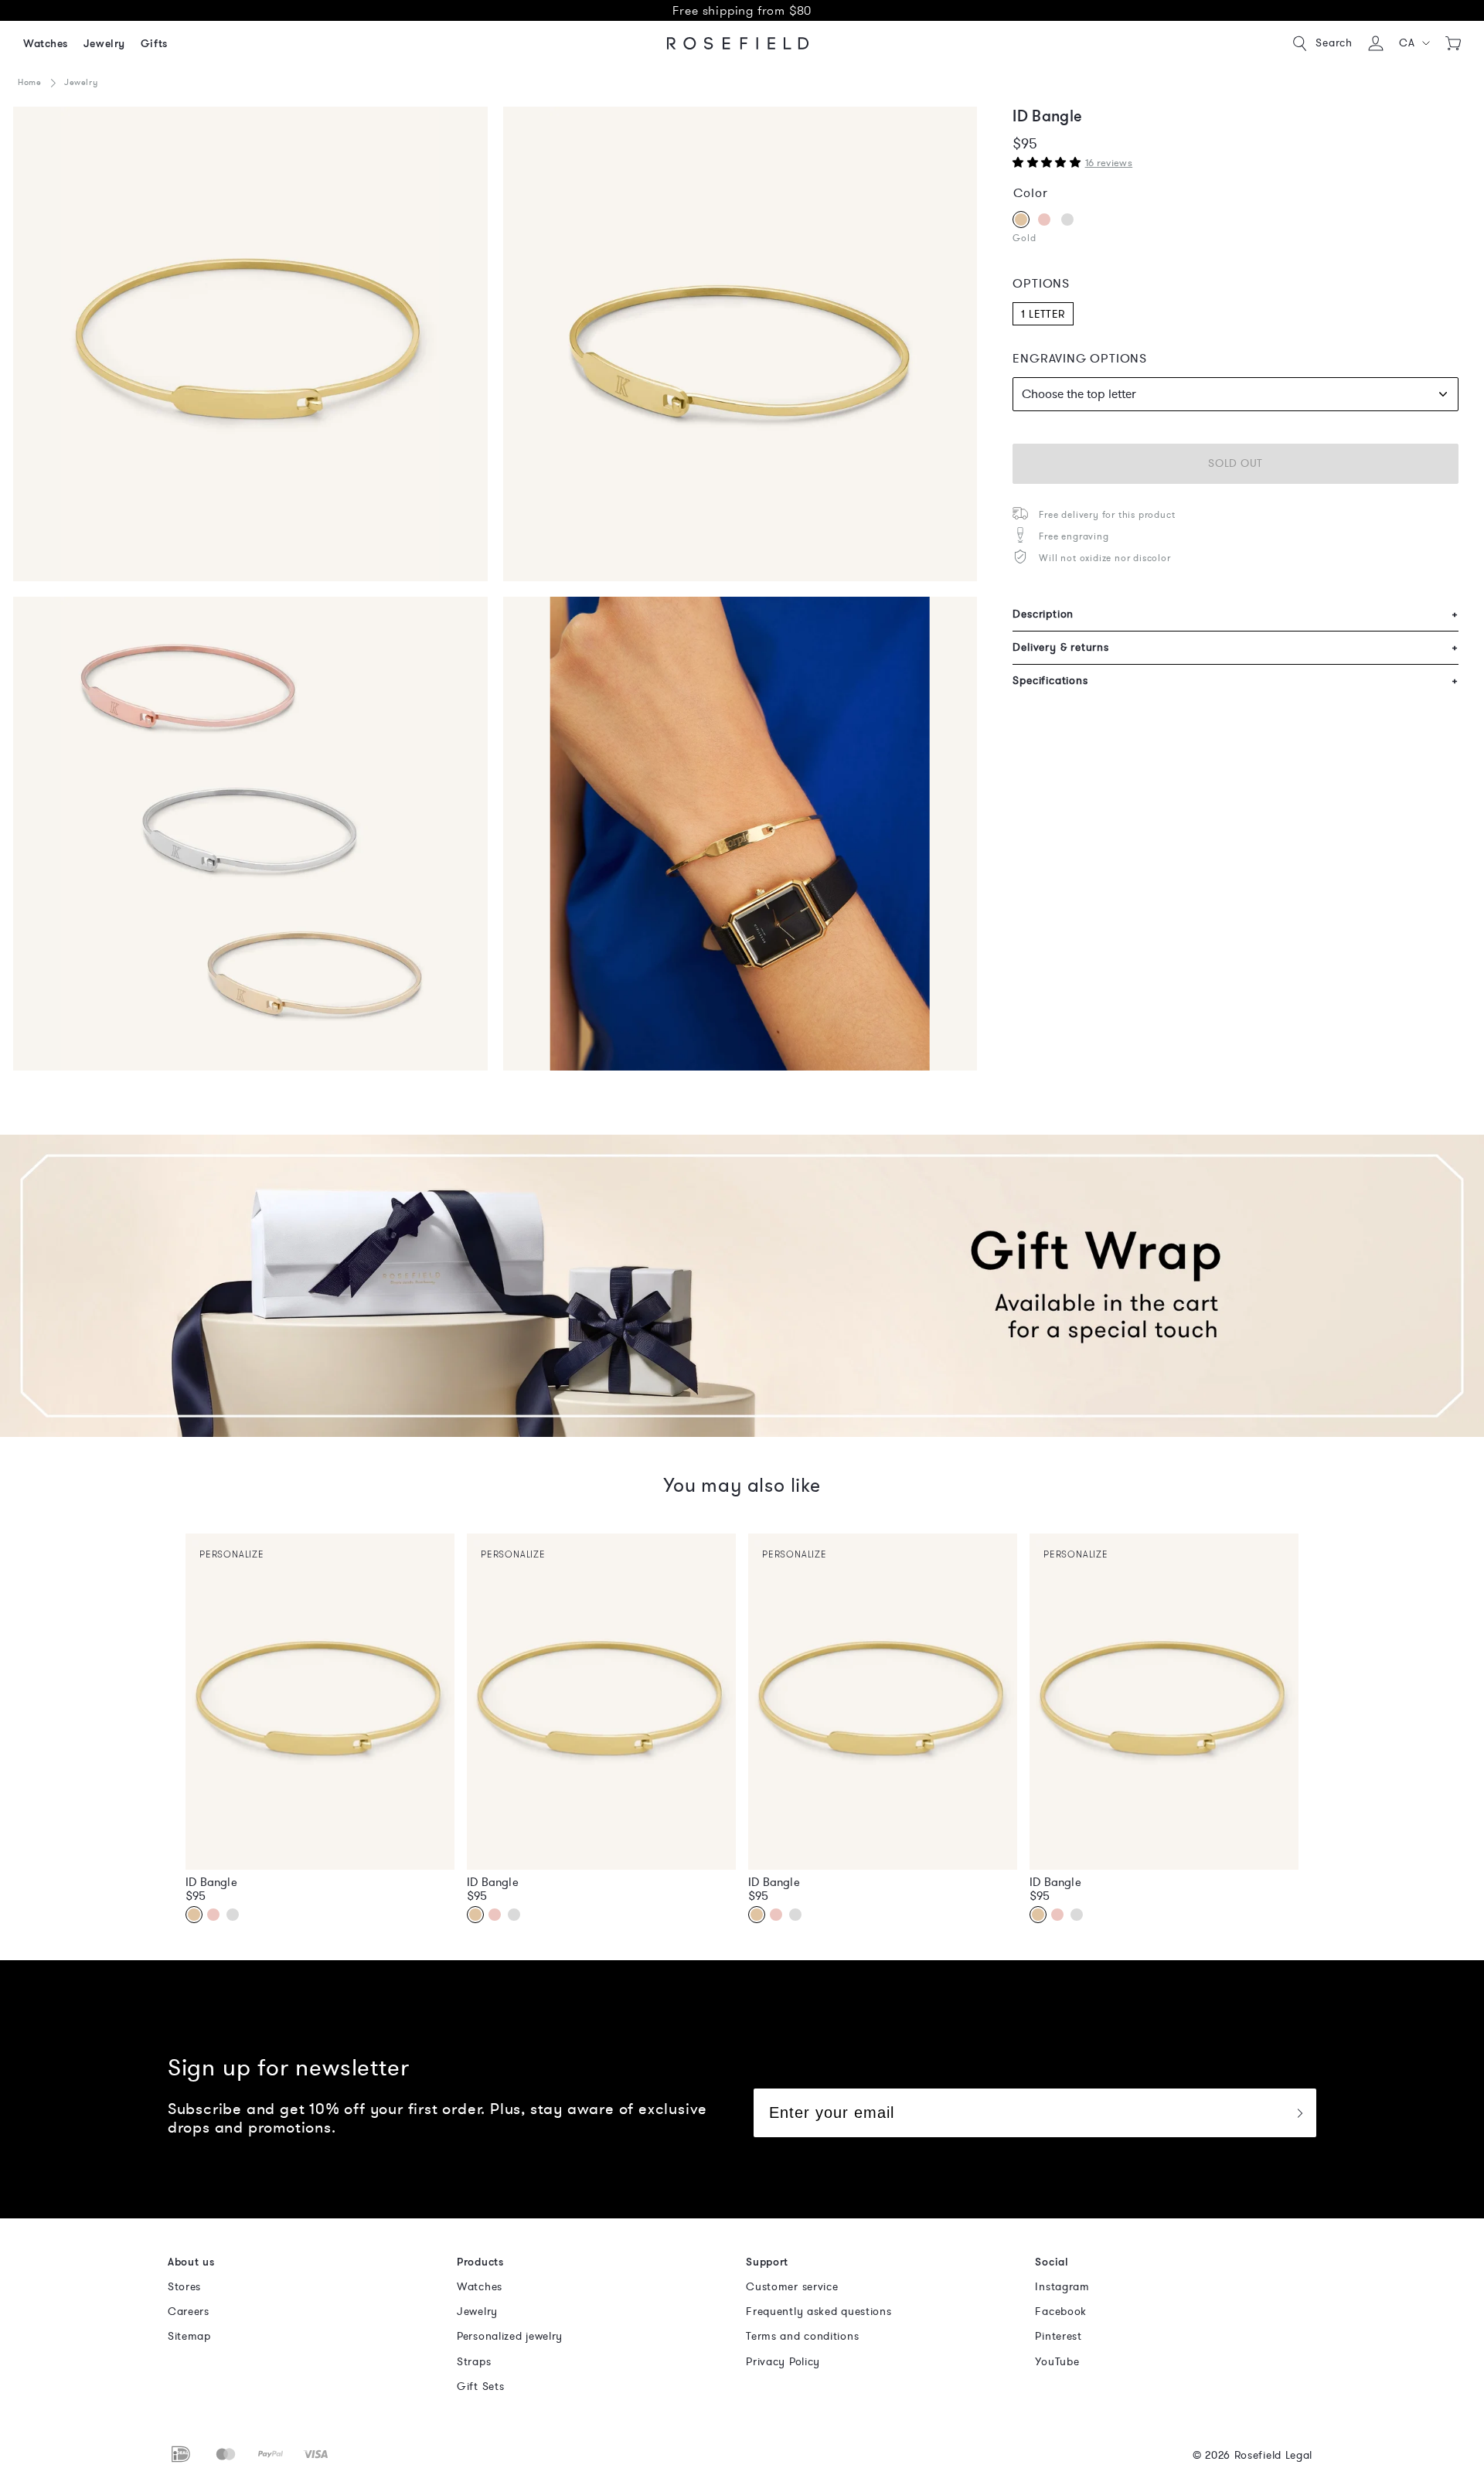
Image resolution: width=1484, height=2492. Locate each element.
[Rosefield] (738, 43)
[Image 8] (740, 834)
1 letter (1043, 314)
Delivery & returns (1236, 647)
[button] (1415, 43)
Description (1236, 614)
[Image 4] (740, 344)
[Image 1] (250, 344)
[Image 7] (250, 834)
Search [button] (1334, 43)
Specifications (1236, 681)
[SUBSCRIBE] (1299, 2113)
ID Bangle (211, 1882)
